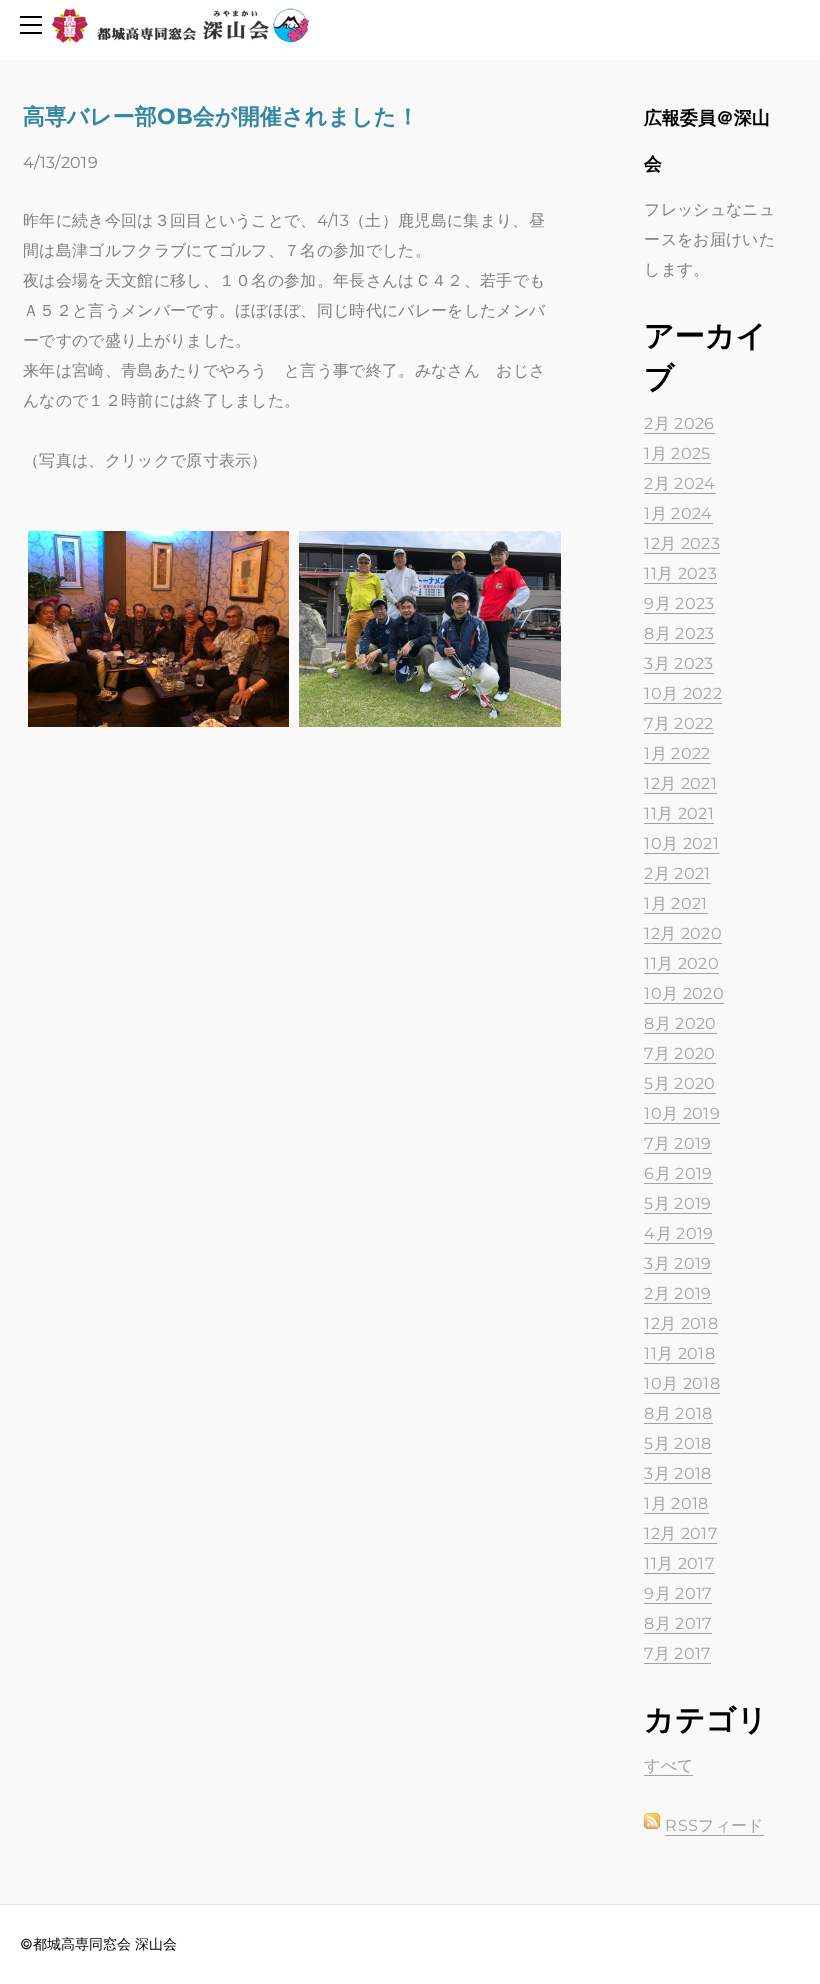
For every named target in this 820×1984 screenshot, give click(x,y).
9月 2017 (677, 1593)
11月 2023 (680, 573)
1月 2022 (677, 753)
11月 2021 (679, 813)
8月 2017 (677, 1623)
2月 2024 (679, 483)
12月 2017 (680, 1533)
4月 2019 (678, 1233)
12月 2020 (683, 933)
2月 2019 (677, 1293)
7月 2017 (677, 1653)
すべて (668, 1765)
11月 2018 (679, 1353)
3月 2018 (677, 1473)
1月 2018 (676, 1503)
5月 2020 (679, 1083)
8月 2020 (680, 1023)
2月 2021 (677, 873)
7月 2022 (678, 723)
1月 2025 (677, 453)
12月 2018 (681, 1323)
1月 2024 (678, 513)
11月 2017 (679, 1563)
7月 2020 (679, 1053)
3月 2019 (677, 1263)
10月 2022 (683, 693)
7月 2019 (677, 1143)
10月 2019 (682, 1113)
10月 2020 (684, 993)
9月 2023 (679, 603)
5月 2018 (677, 1443)
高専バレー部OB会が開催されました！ (221, 116)
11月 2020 (681, 963)
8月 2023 (679, 633)
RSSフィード (714, 1825)
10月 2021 (681, 843)
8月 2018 (678, 1413)
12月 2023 (682, 543)
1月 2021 (675, 903)
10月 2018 (682, 1383)
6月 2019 (678, 1173)
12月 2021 (680, 783)
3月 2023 (678, 663)
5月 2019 (677, 1203)
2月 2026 (679, 423)
